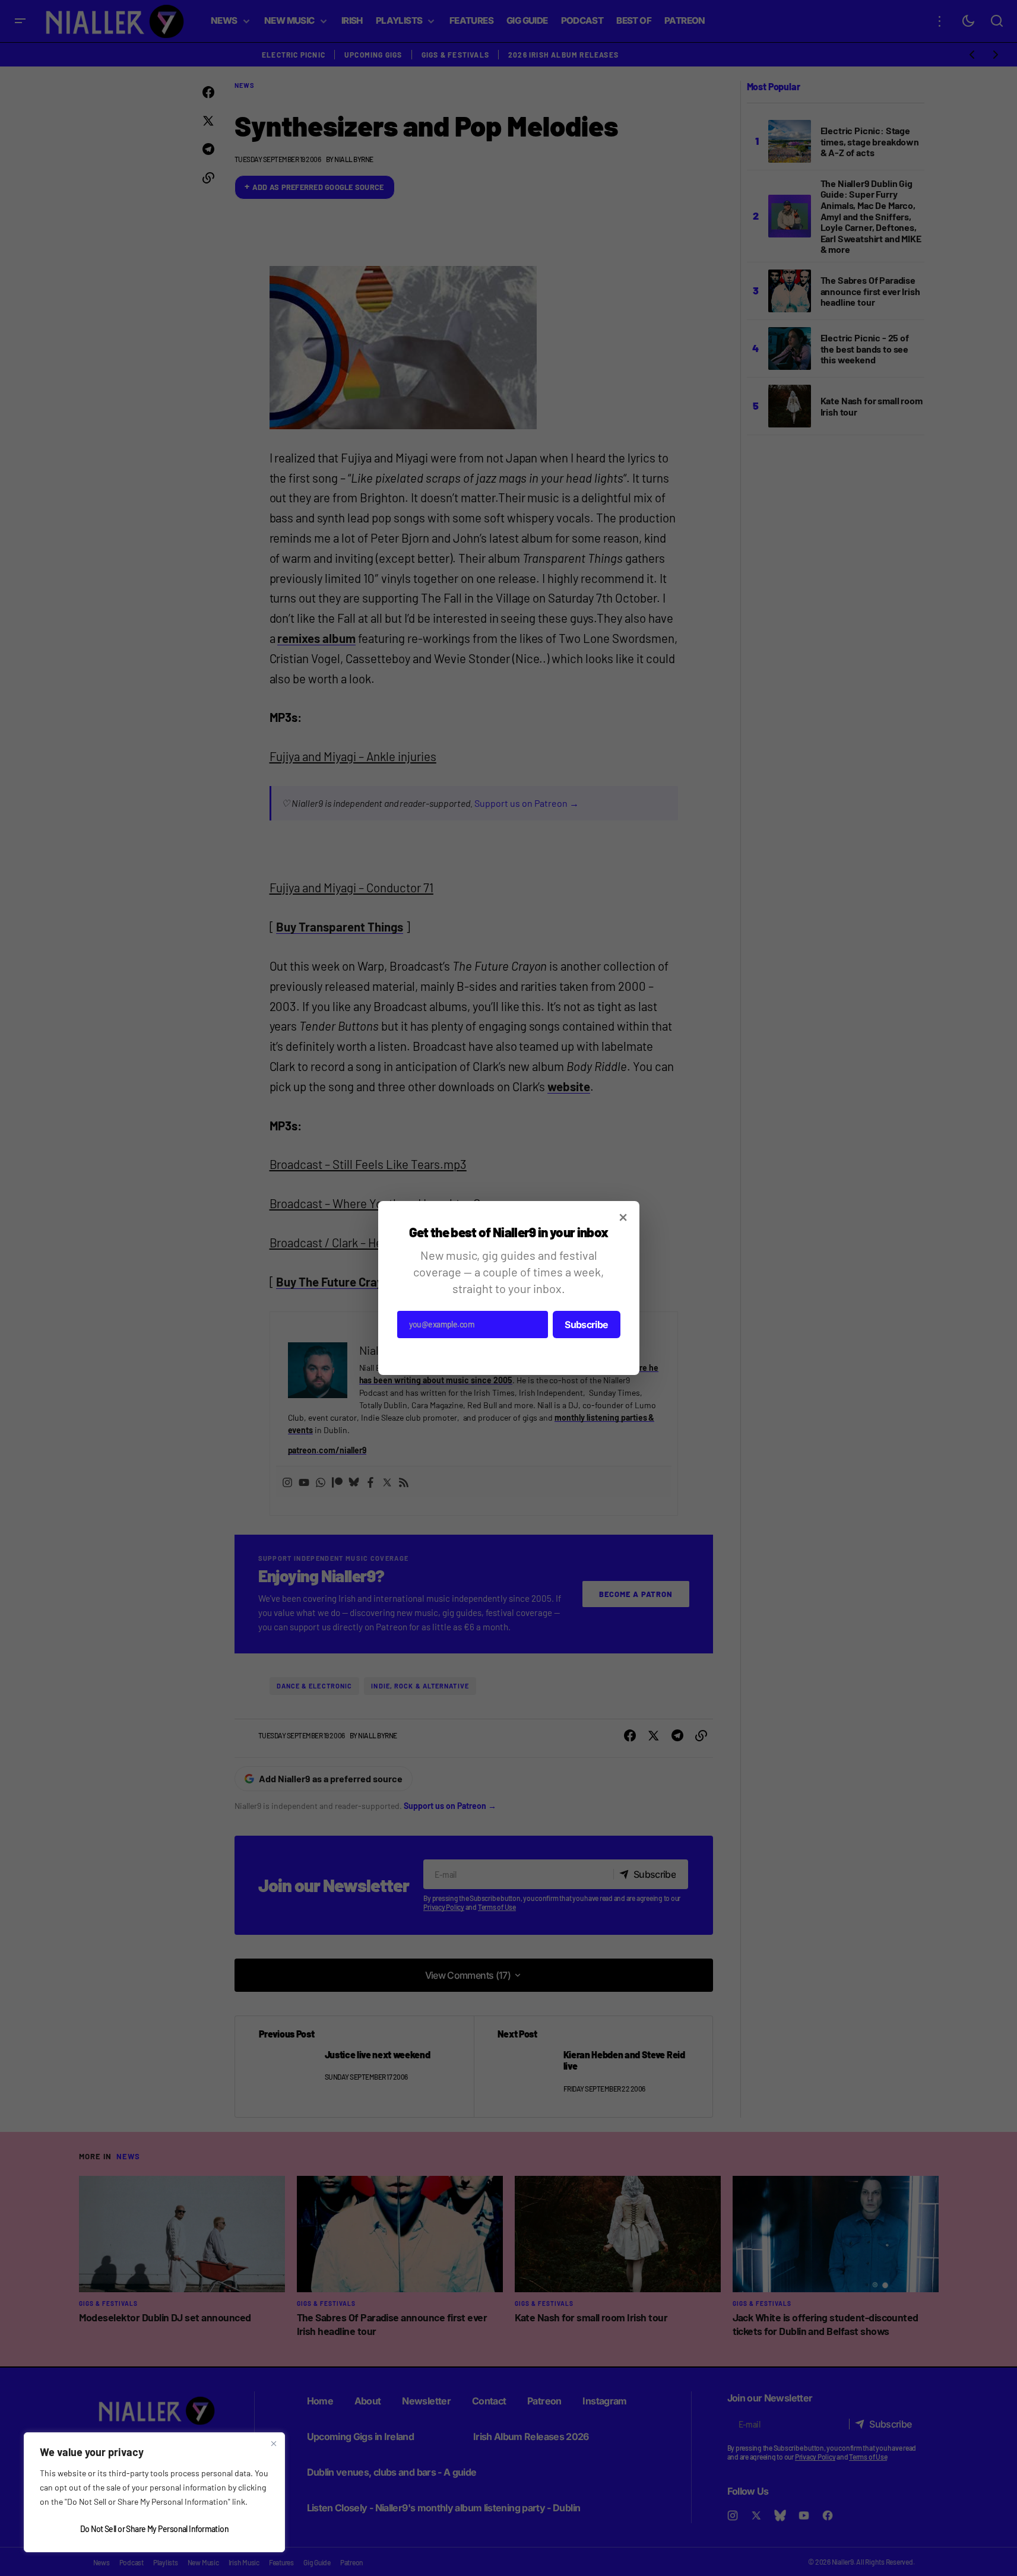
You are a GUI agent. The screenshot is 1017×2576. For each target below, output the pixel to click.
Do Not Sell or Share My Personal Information (154, 2529)
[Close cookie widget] (274, 2444)
